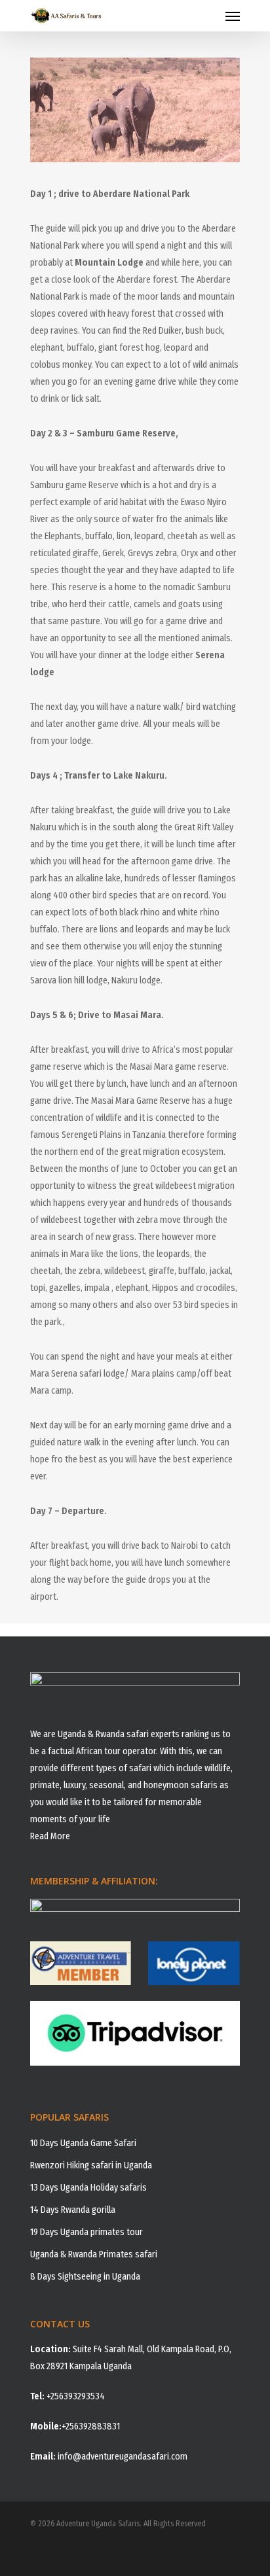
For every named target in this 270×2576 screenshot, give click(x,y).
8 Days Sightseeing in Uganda (85, 2277)
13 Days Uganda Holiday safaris (88, 2188)
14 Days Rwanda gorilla (73, 2210)
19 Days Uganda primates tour (87, 2232)
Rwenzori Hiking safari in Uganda (91, 2165)
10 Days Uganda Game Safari (83, 2143)
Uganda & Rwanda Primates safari (94, 2254)
